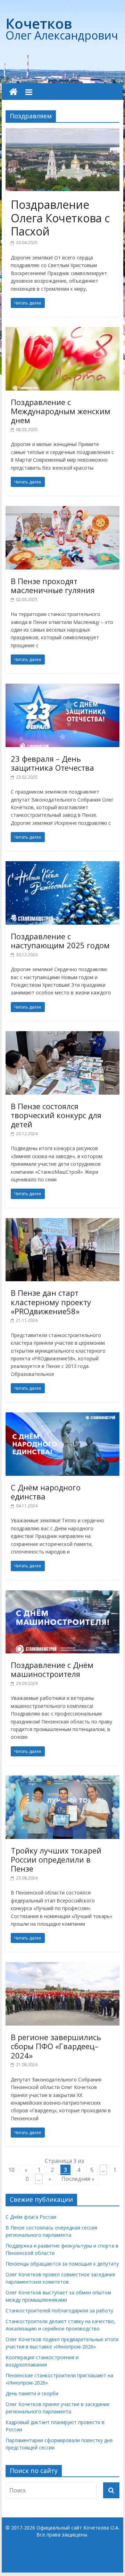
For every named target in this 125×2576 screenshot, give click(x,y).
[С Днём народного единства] (62, 1417)
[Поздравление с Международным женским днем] (62, 331)
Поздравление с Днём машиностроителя (52, 1669)
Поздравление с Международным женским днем (61, 411)
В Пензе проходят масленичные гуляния (53, 585)
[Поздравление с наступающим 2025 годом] (62, 865)
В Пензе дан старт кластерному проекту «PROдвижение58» (51, 1302)
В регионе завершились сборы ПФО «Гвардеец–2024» (56, 2046)
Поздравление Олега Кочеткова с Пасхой (60, 218)
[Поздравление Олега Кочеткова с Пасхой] (62, 132)
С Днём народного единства (46, 1492)
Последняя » (78, 2179)
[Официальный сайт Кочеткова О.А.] (13, 92)
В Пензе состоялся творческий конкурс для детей (56, 1115)
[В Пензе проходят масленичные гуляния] (62, 510)
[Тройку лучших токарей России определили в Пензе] (62, 1780)
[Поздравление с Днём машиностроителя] (62, 1594)
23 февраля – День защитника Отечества (52, 763)
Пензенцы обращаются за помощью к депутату (62, 2264)
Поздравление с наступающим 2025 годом (60, 941)
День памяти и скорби (32, 2393)
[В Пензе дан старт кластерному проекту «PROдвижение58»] (62, 1222)
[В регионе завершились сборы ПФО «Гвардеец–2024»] (62, 1966)
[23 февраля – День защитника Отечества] (62, 688)
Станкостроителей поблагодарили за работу (59, 2310)
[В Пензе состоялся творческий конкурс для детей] (62, 1035)
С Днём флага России (31, 2217)
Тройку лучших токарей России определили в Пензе (56, 1860)
